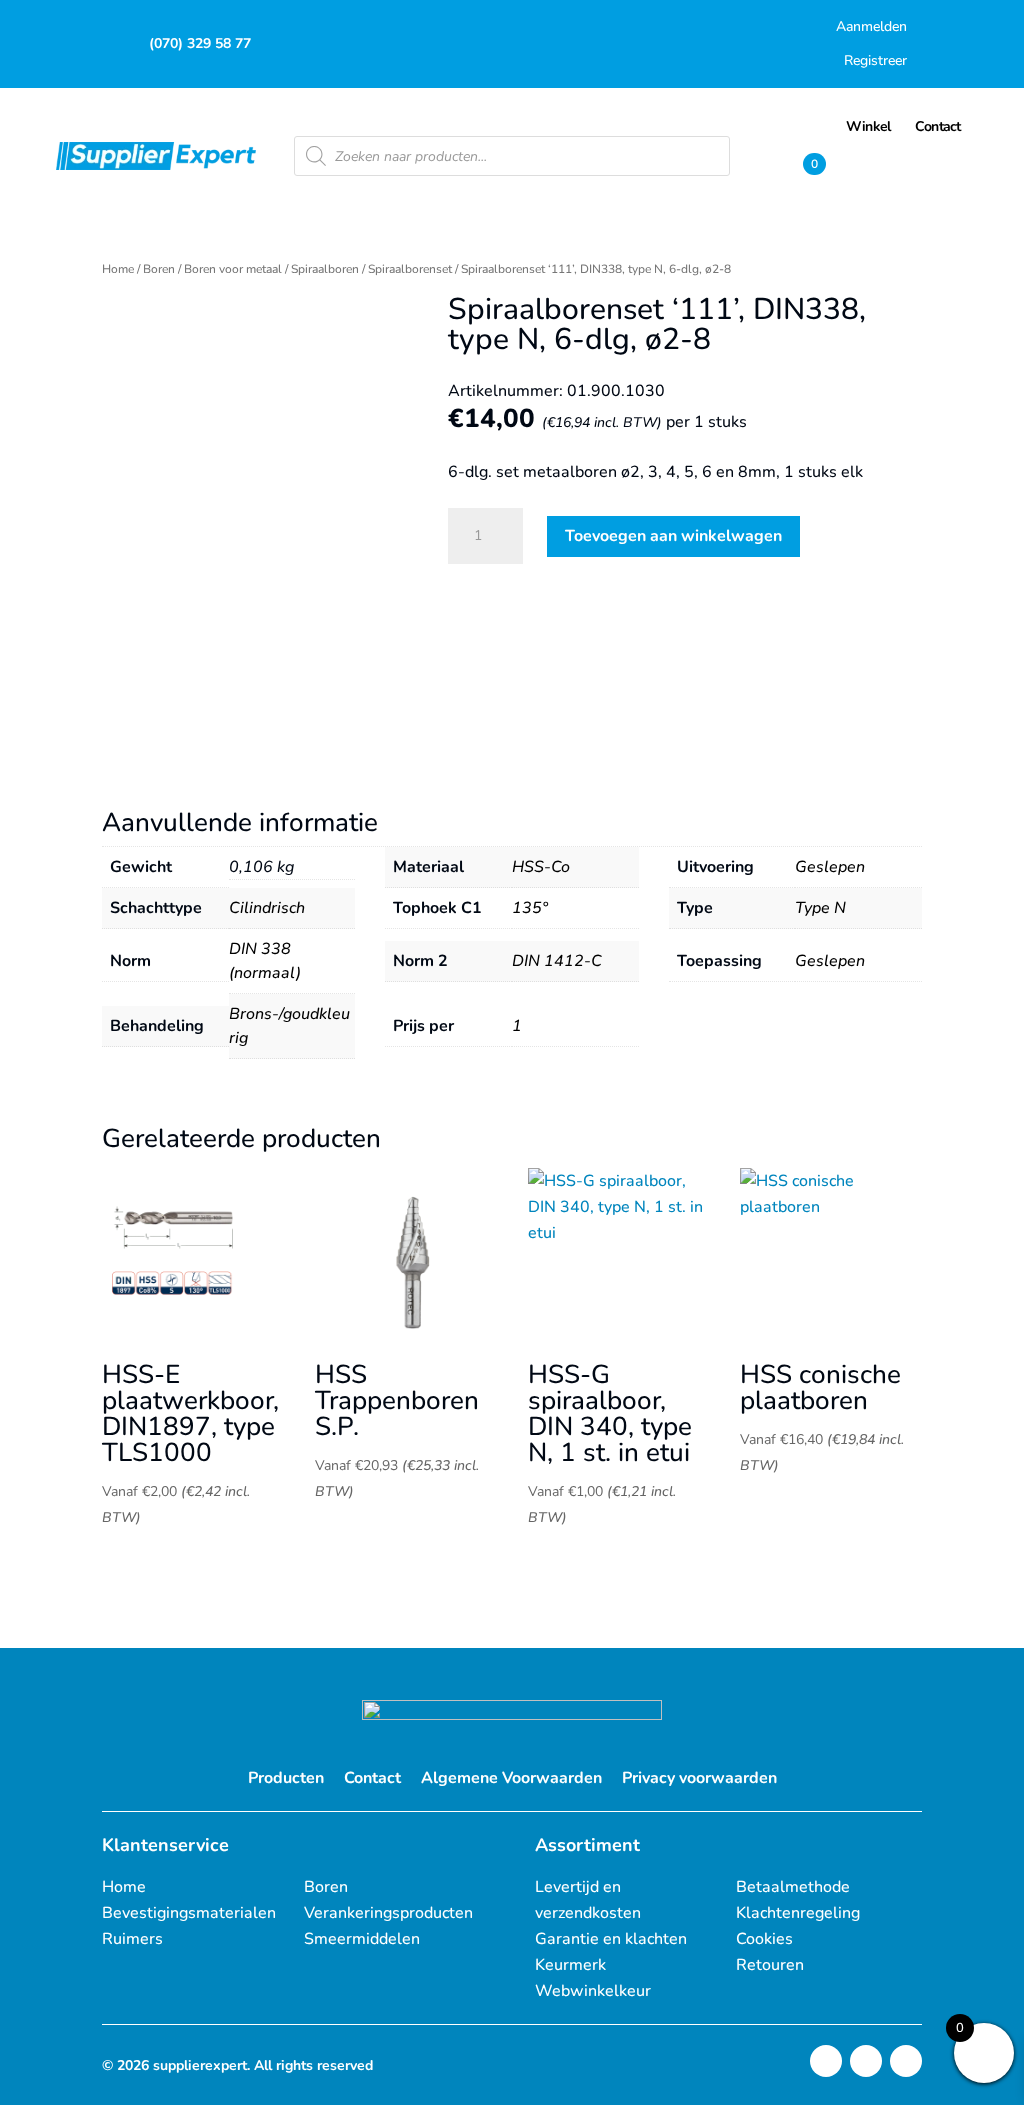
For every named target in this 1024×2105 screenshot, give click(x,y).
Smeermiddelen (362, 1939)
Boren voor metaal (233, 269)
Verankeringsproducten (388, 1913)
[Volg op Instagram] (826, 2061)
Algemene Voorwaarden (511, 1778)
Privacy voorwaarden (699, 1778)
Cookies (764, 1939)
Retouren (770, 1965)
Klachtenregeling (798, 1913)
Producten (286, 1778)
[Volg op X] (866, 2061)
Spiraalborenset (410, 269)
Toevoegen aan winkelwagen (673, 536)
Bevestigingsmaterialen (189, 1913)
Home (118, 269)
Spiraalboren (325, 269)
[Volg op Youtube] (906, 2061)
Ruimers (132, 1939)
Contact (372, 1778)
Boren (159, 269)
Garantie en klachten (611, 1939)
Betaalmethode (793, 1887)
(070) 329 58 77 (200, 43)
